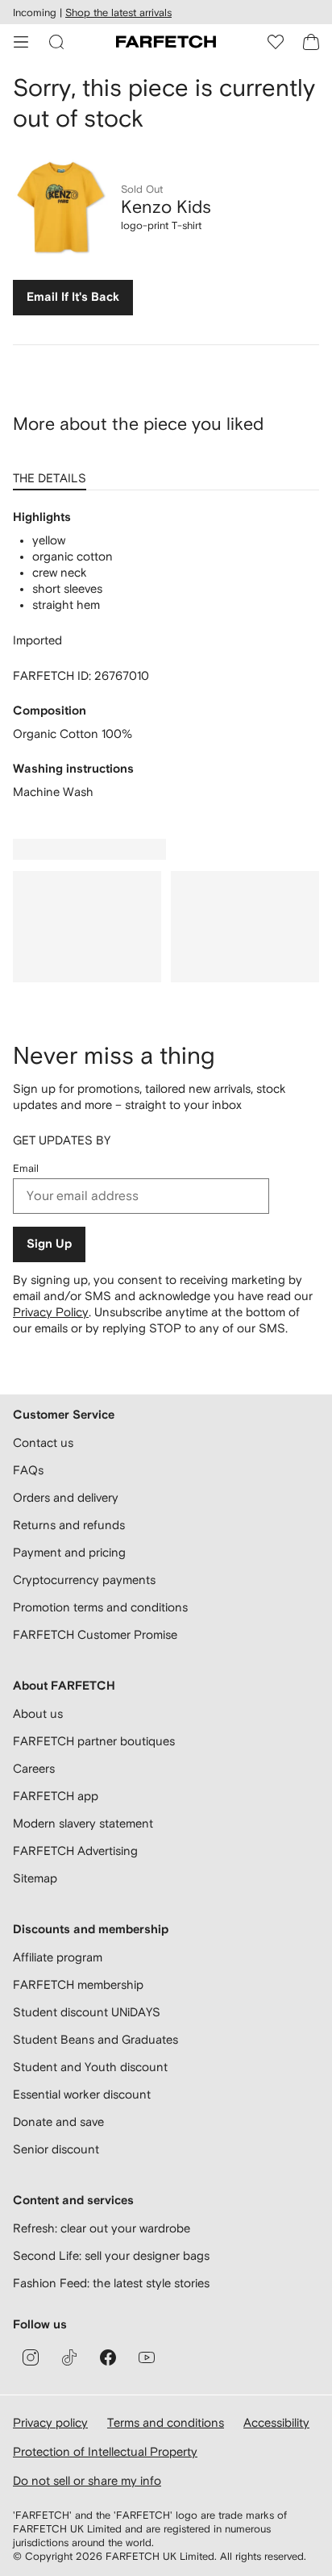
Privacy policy (50, 2422)
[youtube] (147, 2357)
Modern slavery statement (83, 1823)
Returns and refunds (69, 1525)
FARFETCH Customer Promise (95, 1634)
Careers (34, 1768)
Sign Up (49, 1244)
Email (26, 1168)
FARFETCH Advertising (75, 1851)
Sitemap (35, 1878)
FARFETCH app (56, 1796)
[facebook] (108, 2357)
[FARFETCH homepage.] (166, 42)
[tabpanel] (166, 655)
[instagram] (31, 2357)
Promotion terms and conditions (100, 1607)
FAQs (28, 1470)
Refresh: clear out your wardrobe (102, 2228)
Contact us (43, 1442)
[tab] (53, 473)
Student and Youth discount (90, 2067)
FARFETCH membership (78, 1984)
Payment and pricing (69, 1552)
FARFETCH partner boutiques (94, 1741)
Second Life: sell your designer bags (111, 2255)
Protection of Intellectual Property (105, 2451)
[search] (56, 42)
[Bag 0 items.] (311, 42)
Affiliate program (58, 1957)
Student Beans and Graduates (95, 2039)
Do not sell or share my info (87, 2480)
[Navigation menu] (21, 42)
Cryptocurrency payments (84, 1580)
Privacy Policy (51, 1312)
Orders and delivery (66, 1497)
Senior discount (56, 2149)
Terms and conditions (166, 2422)
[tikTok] (69, 2357)
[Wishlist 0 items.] (276, 42)
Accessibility (276, 2422)
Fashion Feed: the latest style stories (111, 2283)
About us (38, 1713)
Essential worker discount (82, 2094)
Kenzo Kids (166, 206)
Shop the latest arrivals (118, 13)
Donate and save (58, 2122)
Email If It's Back (73, 297)
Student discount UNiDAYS (87, 2012)
